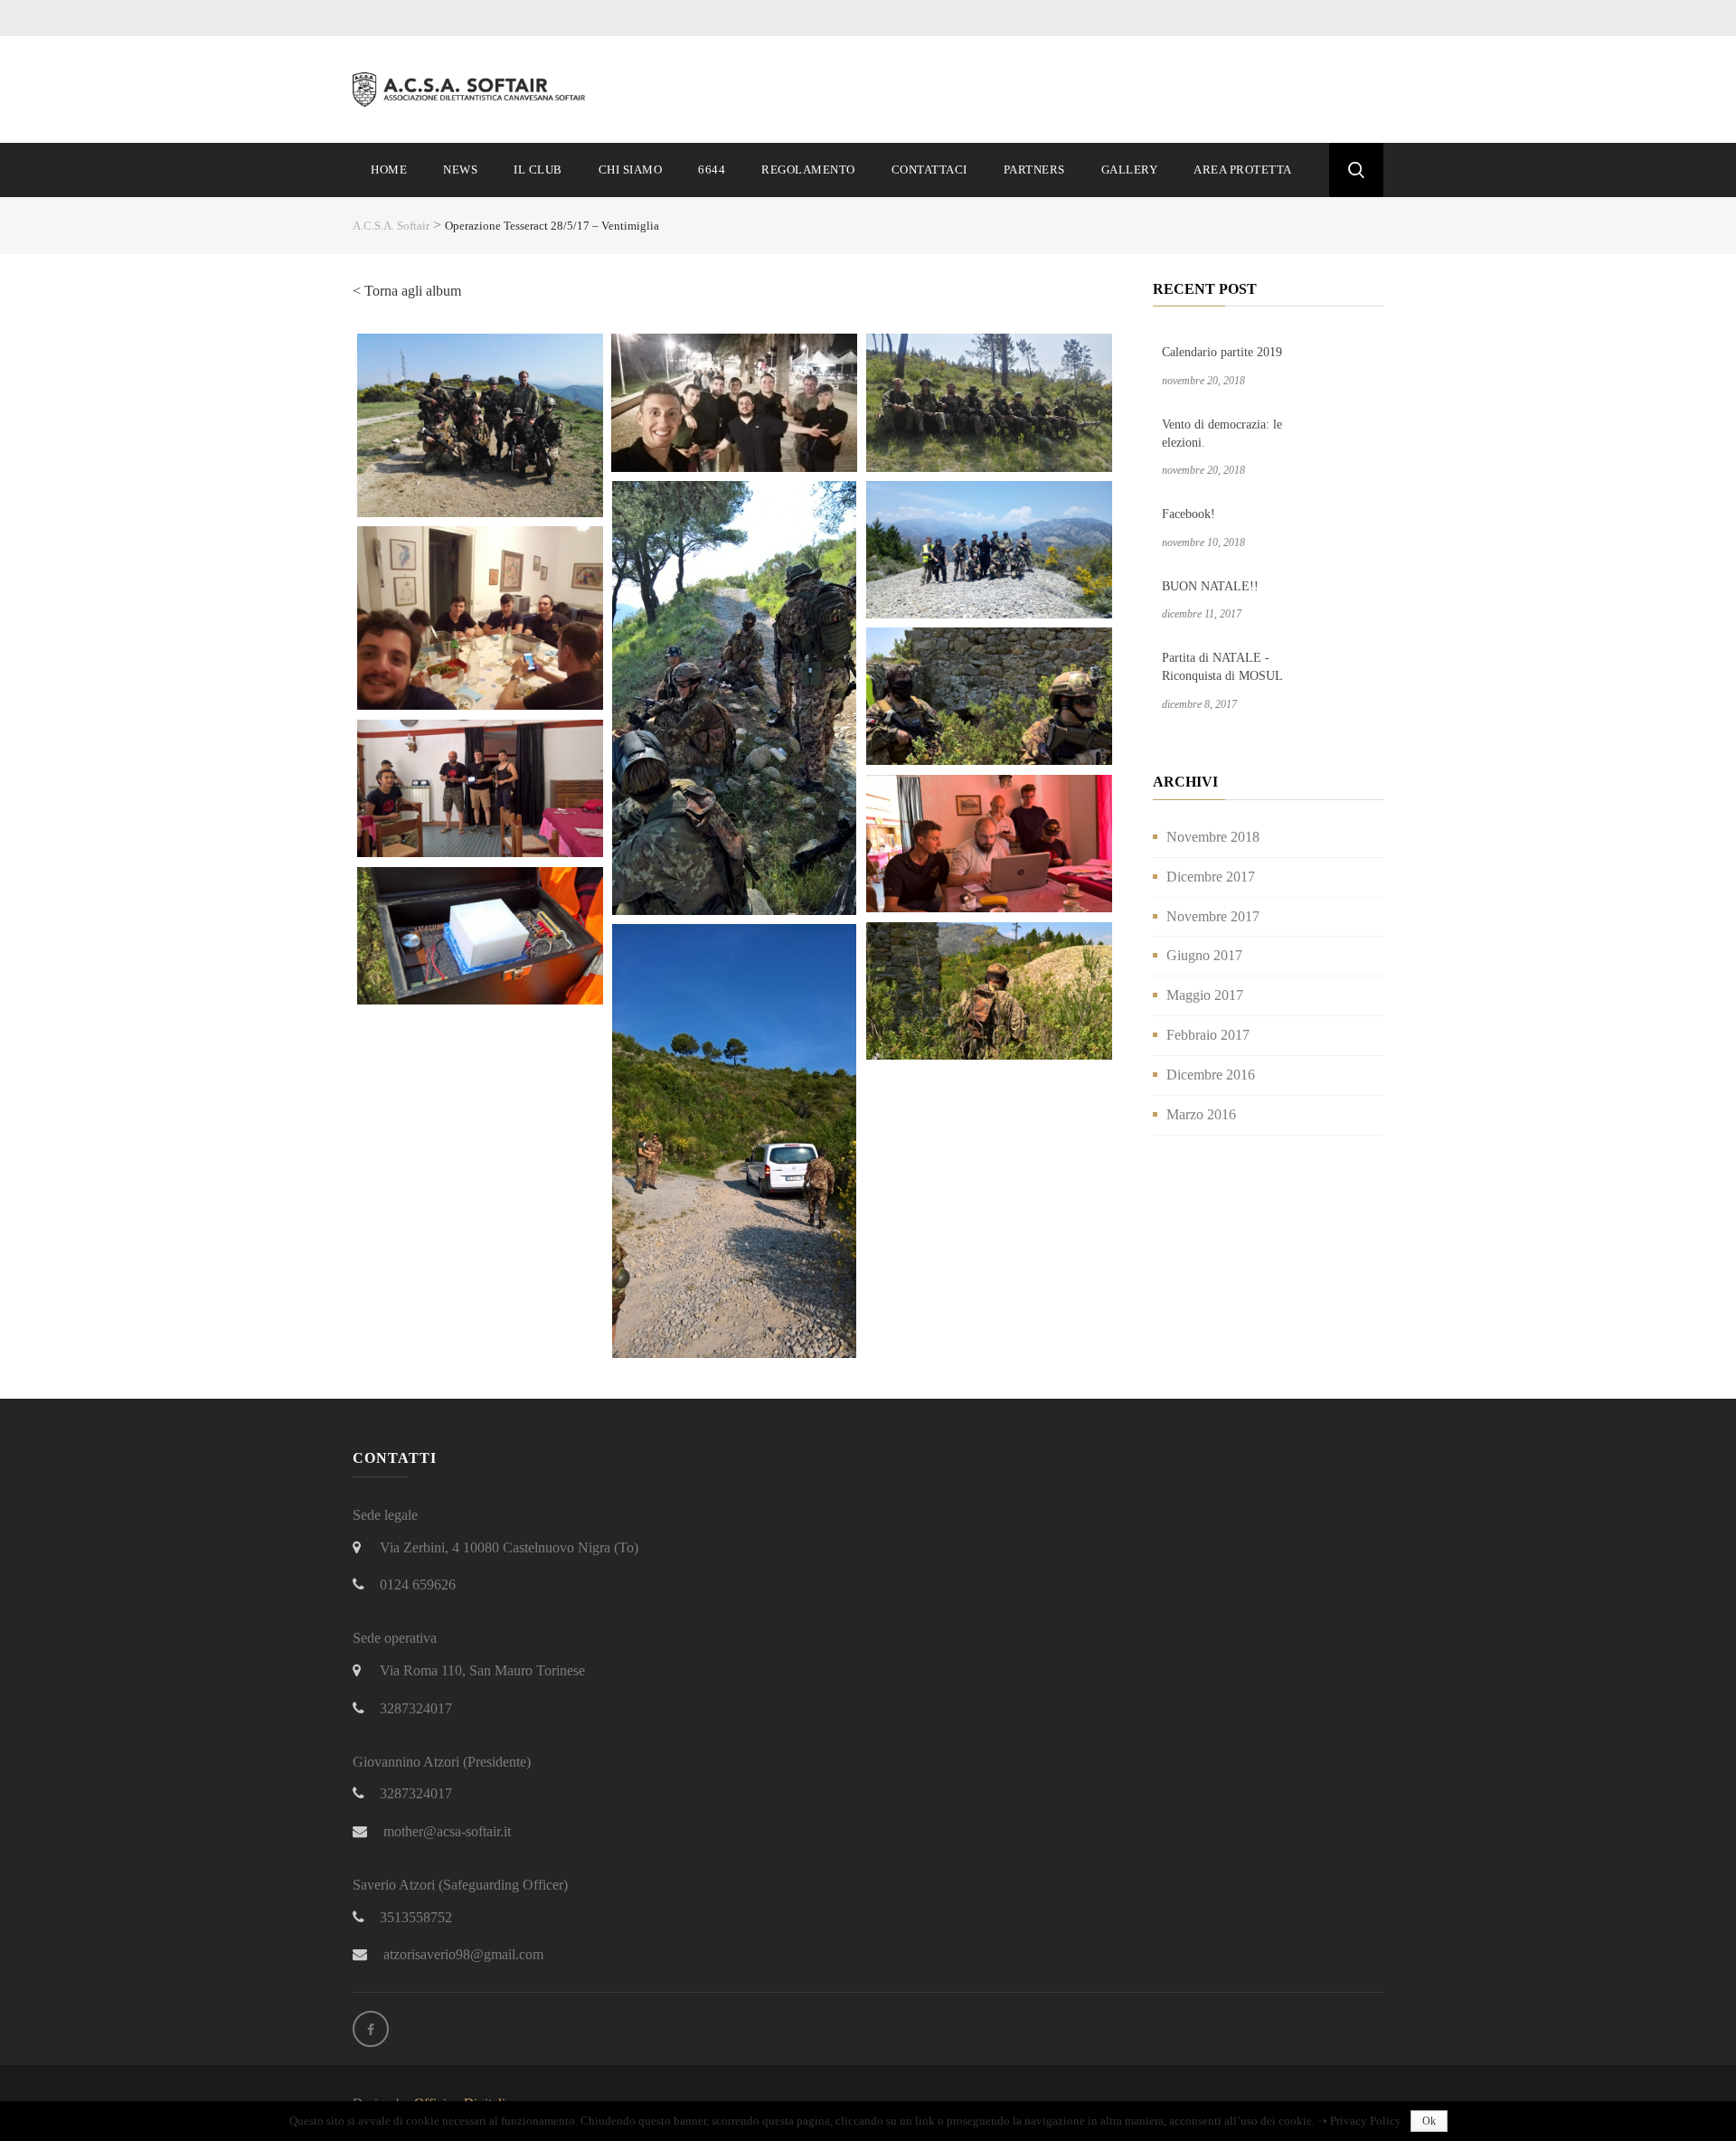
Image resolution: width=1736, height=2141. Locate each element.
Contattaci (929, 170)
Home (389, 170)
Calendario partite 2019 (1222, 352)
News (460, 170)
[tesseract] (480, 936)
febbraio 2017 (1208, 1035)
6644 (712, 170)
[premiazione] (480, 789)
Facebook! (1189, 514)
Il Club (538, 170)
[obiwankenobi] (989, 991)
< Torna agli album (407, 291)
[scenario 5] (989, 403)
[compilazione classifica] (989, 844)
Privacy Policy (1366, 2121)
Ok (1429, 2121)
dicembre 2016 (1211, 1075)
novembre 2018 (1213, 837)
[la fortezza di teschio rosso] (989, 697)
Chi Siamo (631, 170)
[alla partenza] (480, 426)
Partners (1034, 170)
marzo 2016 (1201, 1114)
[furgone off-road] (734, 1141)
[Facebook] (371, 2029)
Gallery (1130, 170)
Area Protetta (1243, 170)
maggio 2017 (1205, 995)
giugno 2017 (1204, 955)
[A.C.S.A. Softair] (472, 88)
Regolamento (808, 170)
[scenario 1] (734, 698)
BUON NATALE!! (1210, 586)
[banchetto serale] (480, 618)
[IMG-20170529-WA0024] (989, 550)
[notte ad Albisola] (734, 403)
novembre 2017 (1213, 916)
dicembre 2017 (1211, 877)
